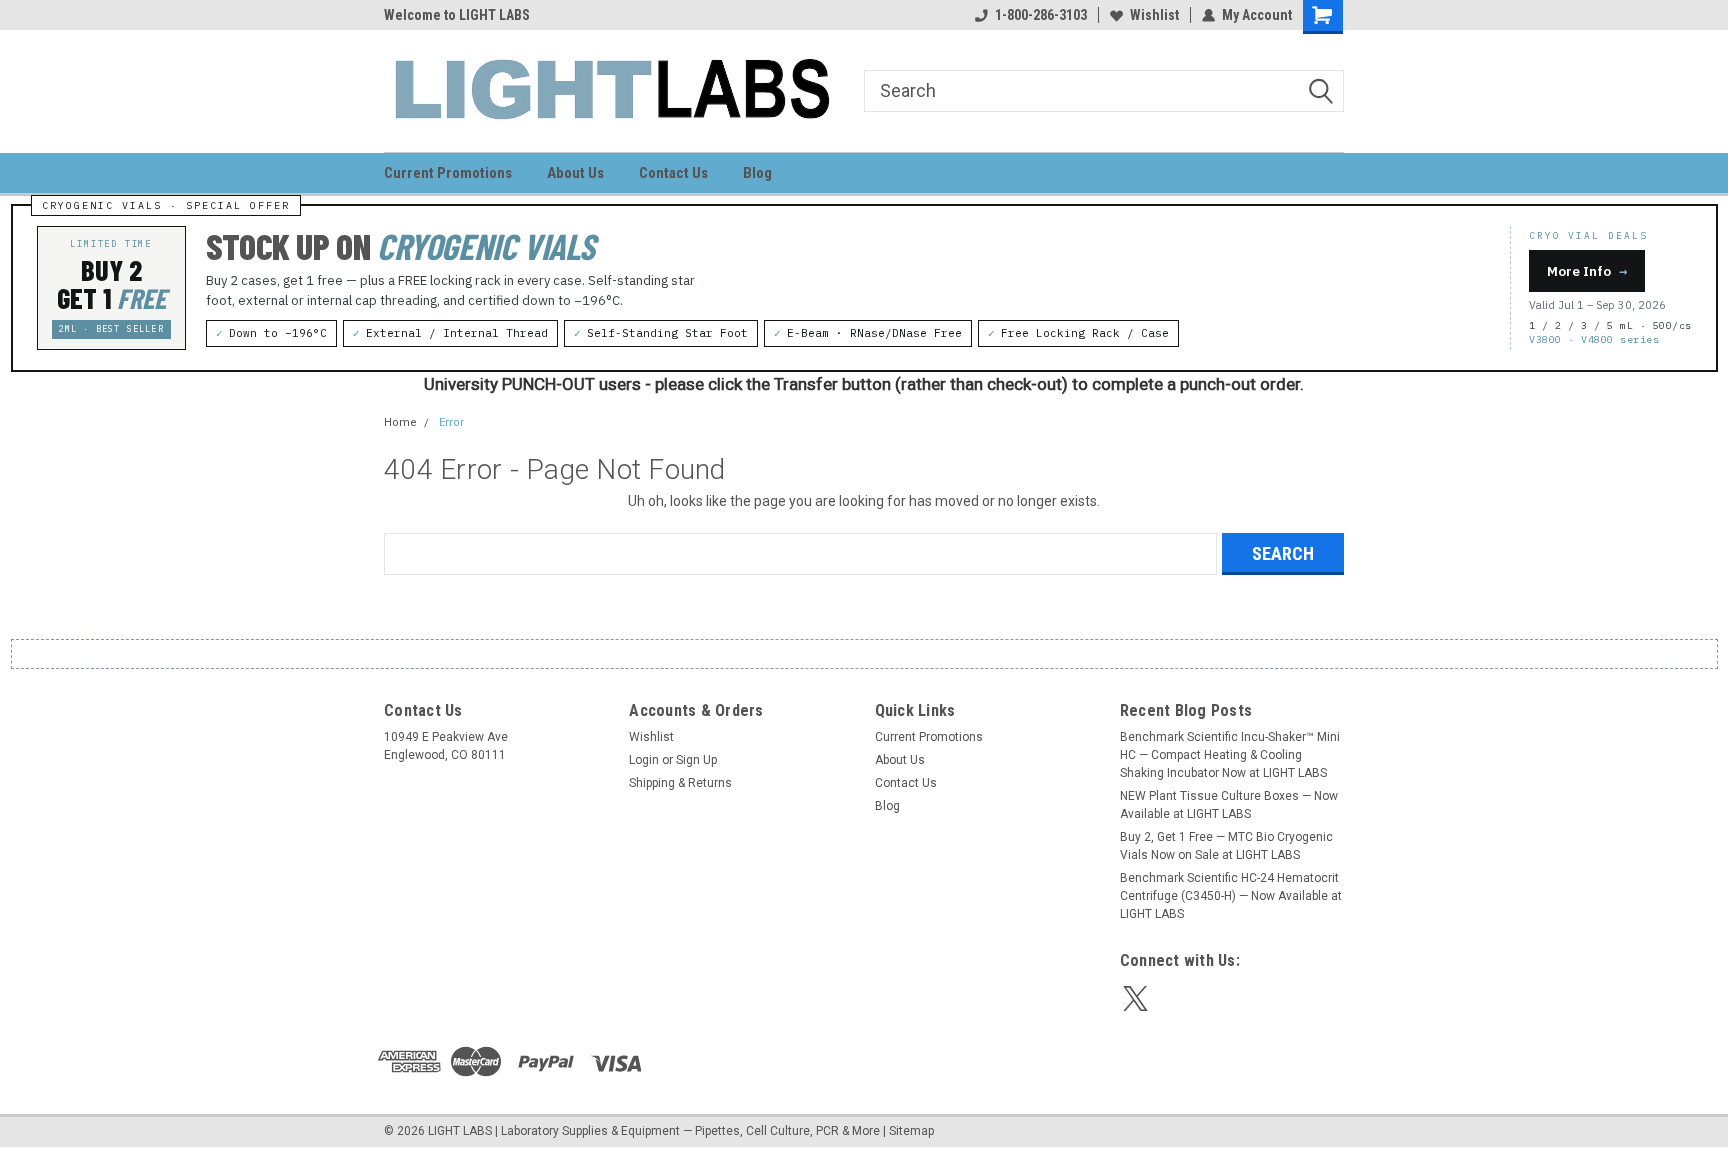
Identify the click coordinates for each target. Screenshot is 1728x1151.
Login (644, 760)
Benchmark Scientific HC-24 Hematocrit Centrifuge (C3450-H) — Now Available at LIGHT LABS (1231, 896)
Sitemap (911, 1131)
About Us (575, 173)
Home (400, 422)
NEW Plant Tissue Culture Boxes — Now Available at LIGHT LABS (1229, 805)
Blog (757, 173)
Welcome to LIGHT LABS (457, 15)
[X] (1135, 998)
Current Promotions (448, 173)
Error (451, 422)
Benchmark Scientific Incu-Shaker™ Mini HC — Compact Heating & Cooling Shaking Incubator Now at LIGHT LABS (1230, 755)
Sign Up (696, 760)
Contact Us (673, 173)
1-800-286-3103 (1041, 15)
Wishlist (1154, 15)
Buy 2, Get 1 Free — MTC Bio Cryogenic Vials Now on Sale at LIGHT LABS (1226, 846)
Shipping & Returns (680, 783)
